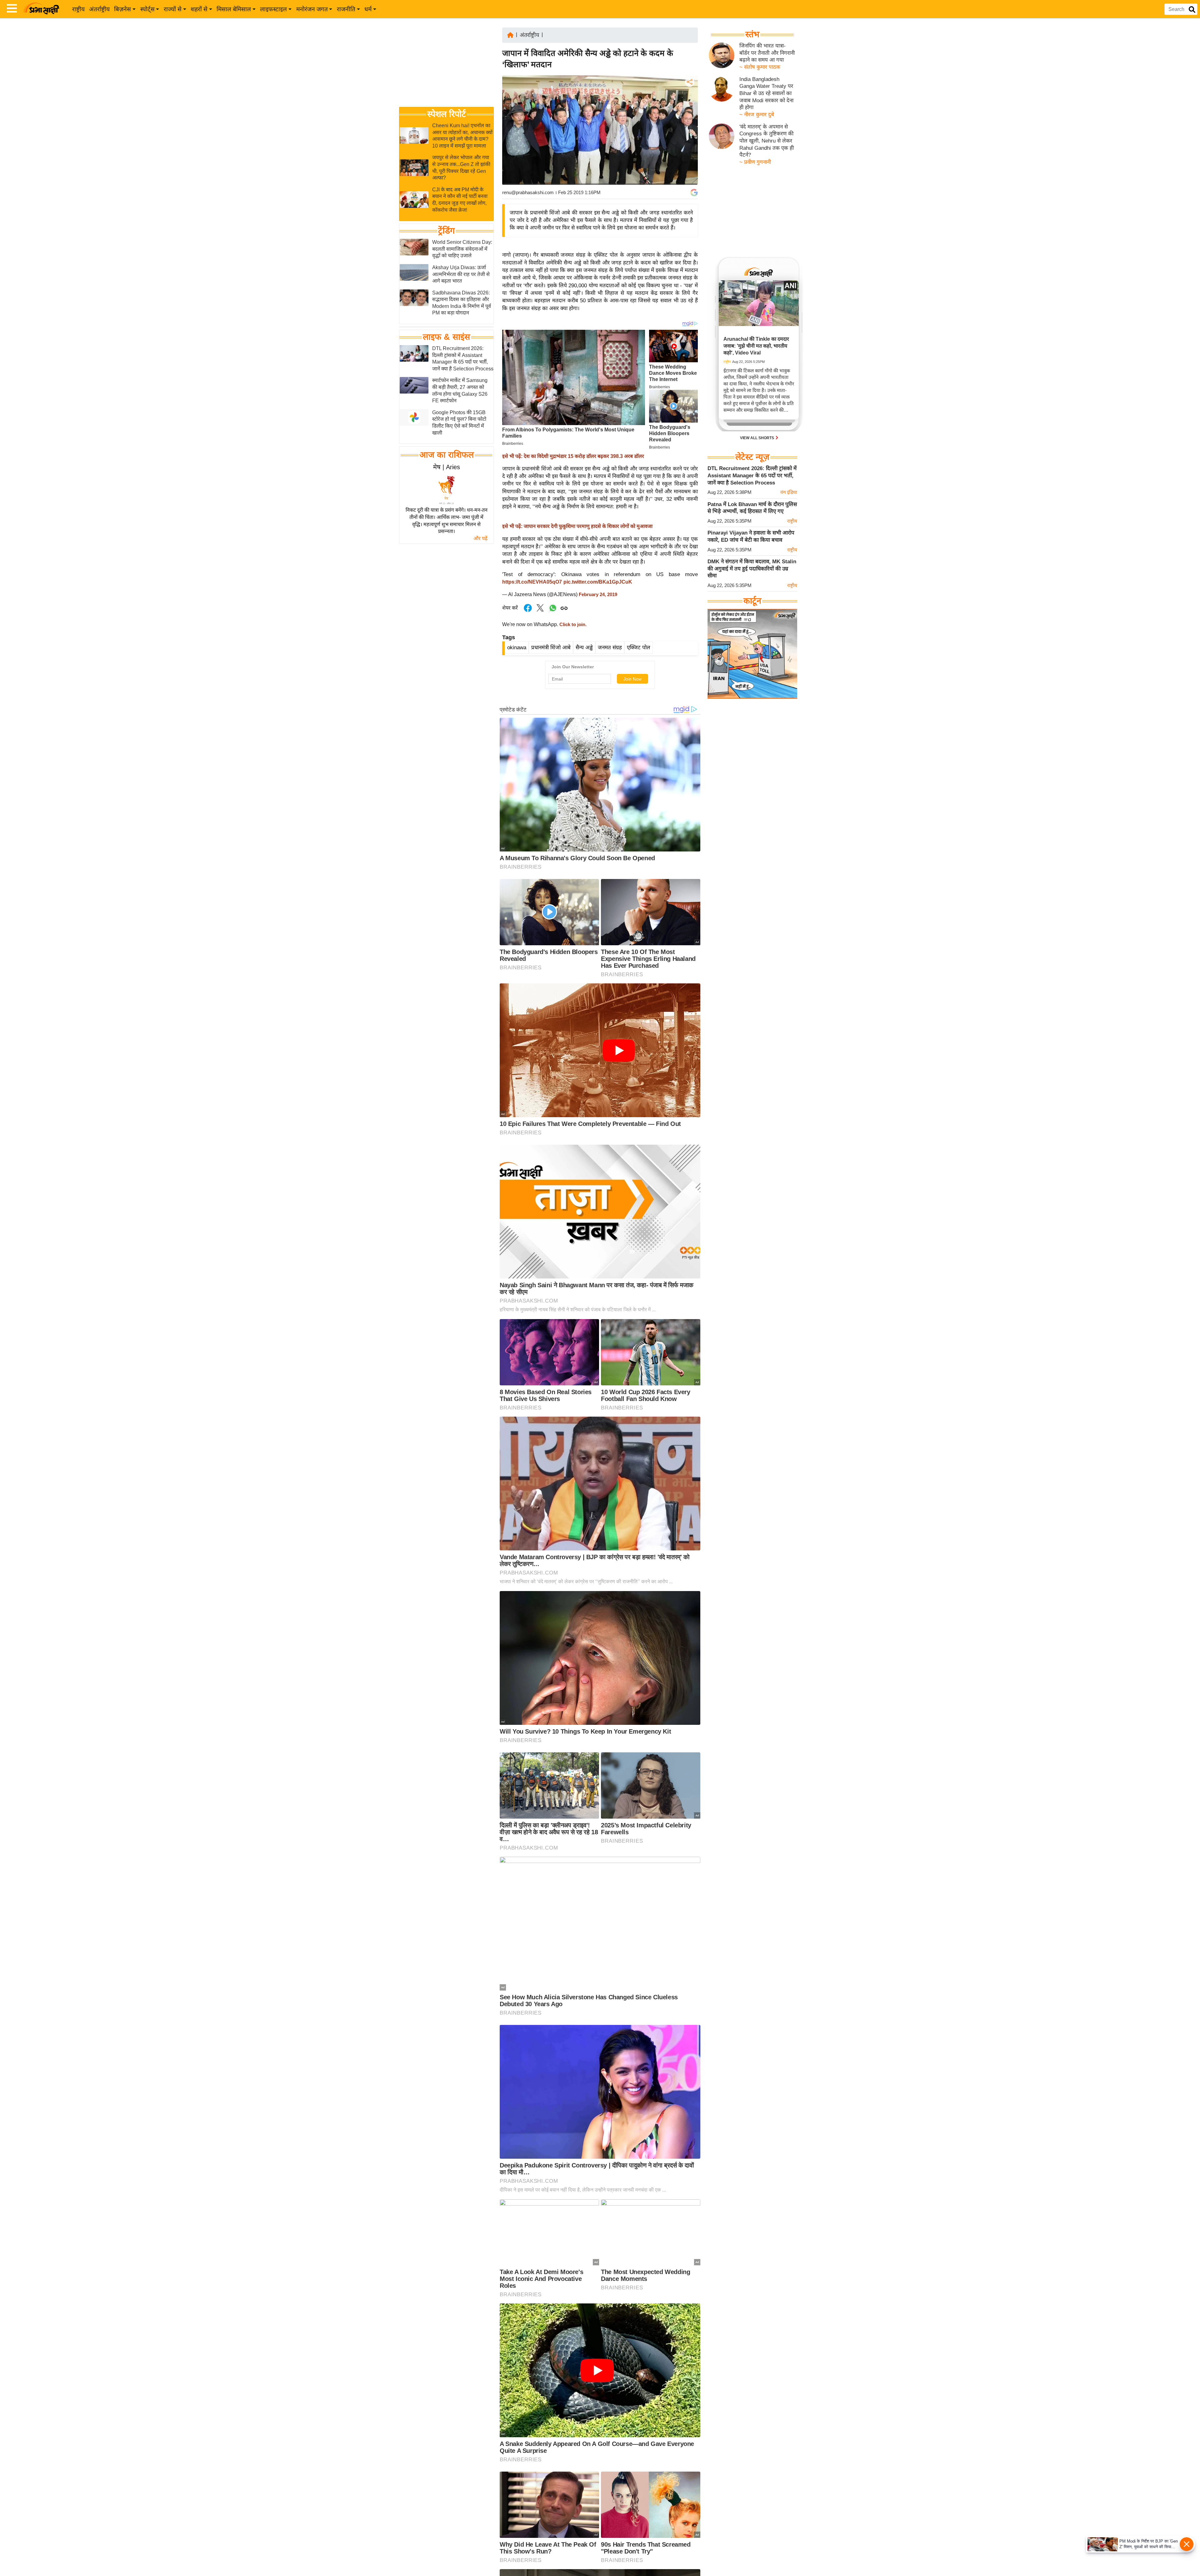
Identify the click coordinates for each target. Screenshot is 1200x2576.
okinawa (517, 648)
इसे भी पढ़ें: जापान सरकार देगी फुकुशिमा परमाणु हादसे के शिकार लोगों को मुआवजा (577, 526)
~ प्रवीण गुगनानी (755, 162)
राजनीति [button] (346, 9)
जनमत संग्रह (610, 648)
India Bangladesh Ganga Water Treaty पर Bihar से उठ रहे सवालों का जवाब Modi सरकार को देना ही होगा (766, 93)
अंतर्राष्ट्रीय (99, 9)
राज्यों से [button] (173, 9)
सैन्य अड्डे (584, 648)
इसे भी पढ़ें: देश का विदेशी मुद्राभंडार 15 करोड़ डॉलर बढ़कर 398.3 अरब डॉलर (573, 456)
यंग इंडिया (789, 492)
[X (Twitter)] (689, 115)
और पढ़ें (480, 538)
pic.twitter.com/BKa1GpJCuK (598, 582)
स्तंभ (752, 34)
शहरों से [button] (199, 9)
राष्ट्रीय (78, 9)
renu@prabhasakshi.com (528, 192)
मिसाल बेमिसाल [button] (234, 9)
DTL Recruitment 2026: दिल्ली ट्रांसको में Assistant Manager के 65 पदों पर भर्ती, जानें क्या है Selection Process (752, 475)
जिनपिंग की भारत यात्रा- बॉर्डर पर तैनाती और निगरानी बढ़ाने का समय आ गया (767, 53)
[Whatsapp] (553, 611)
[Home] (510, 35)
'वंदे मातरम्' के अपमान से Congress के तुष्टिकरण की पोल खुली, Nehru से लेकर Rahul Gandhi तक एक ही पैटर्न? (767, 141)
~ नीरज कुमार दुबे (757, 115)
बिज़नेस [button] (122, 9)
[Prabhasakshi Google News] (694, 193)
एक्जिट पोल (639, 648)
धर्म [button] (368, 9)
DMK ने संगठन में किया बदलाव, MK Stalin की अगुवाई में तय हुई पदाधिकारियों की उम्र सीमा (752, 569)
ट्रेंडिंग (446, 231)
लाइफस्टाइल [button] (273, 9)
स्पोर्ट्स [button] (147, 9)
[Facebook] (689, 101)
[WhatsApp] (689, 128)
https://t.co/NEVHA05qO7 (532, 582)
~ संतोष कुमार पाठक (760, 67)
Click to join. (572, 625)
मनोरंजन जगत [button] (312, 9)
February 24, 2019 (598, 595)
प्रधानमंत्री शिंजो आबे (551, 648)
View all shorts (757, 438)
